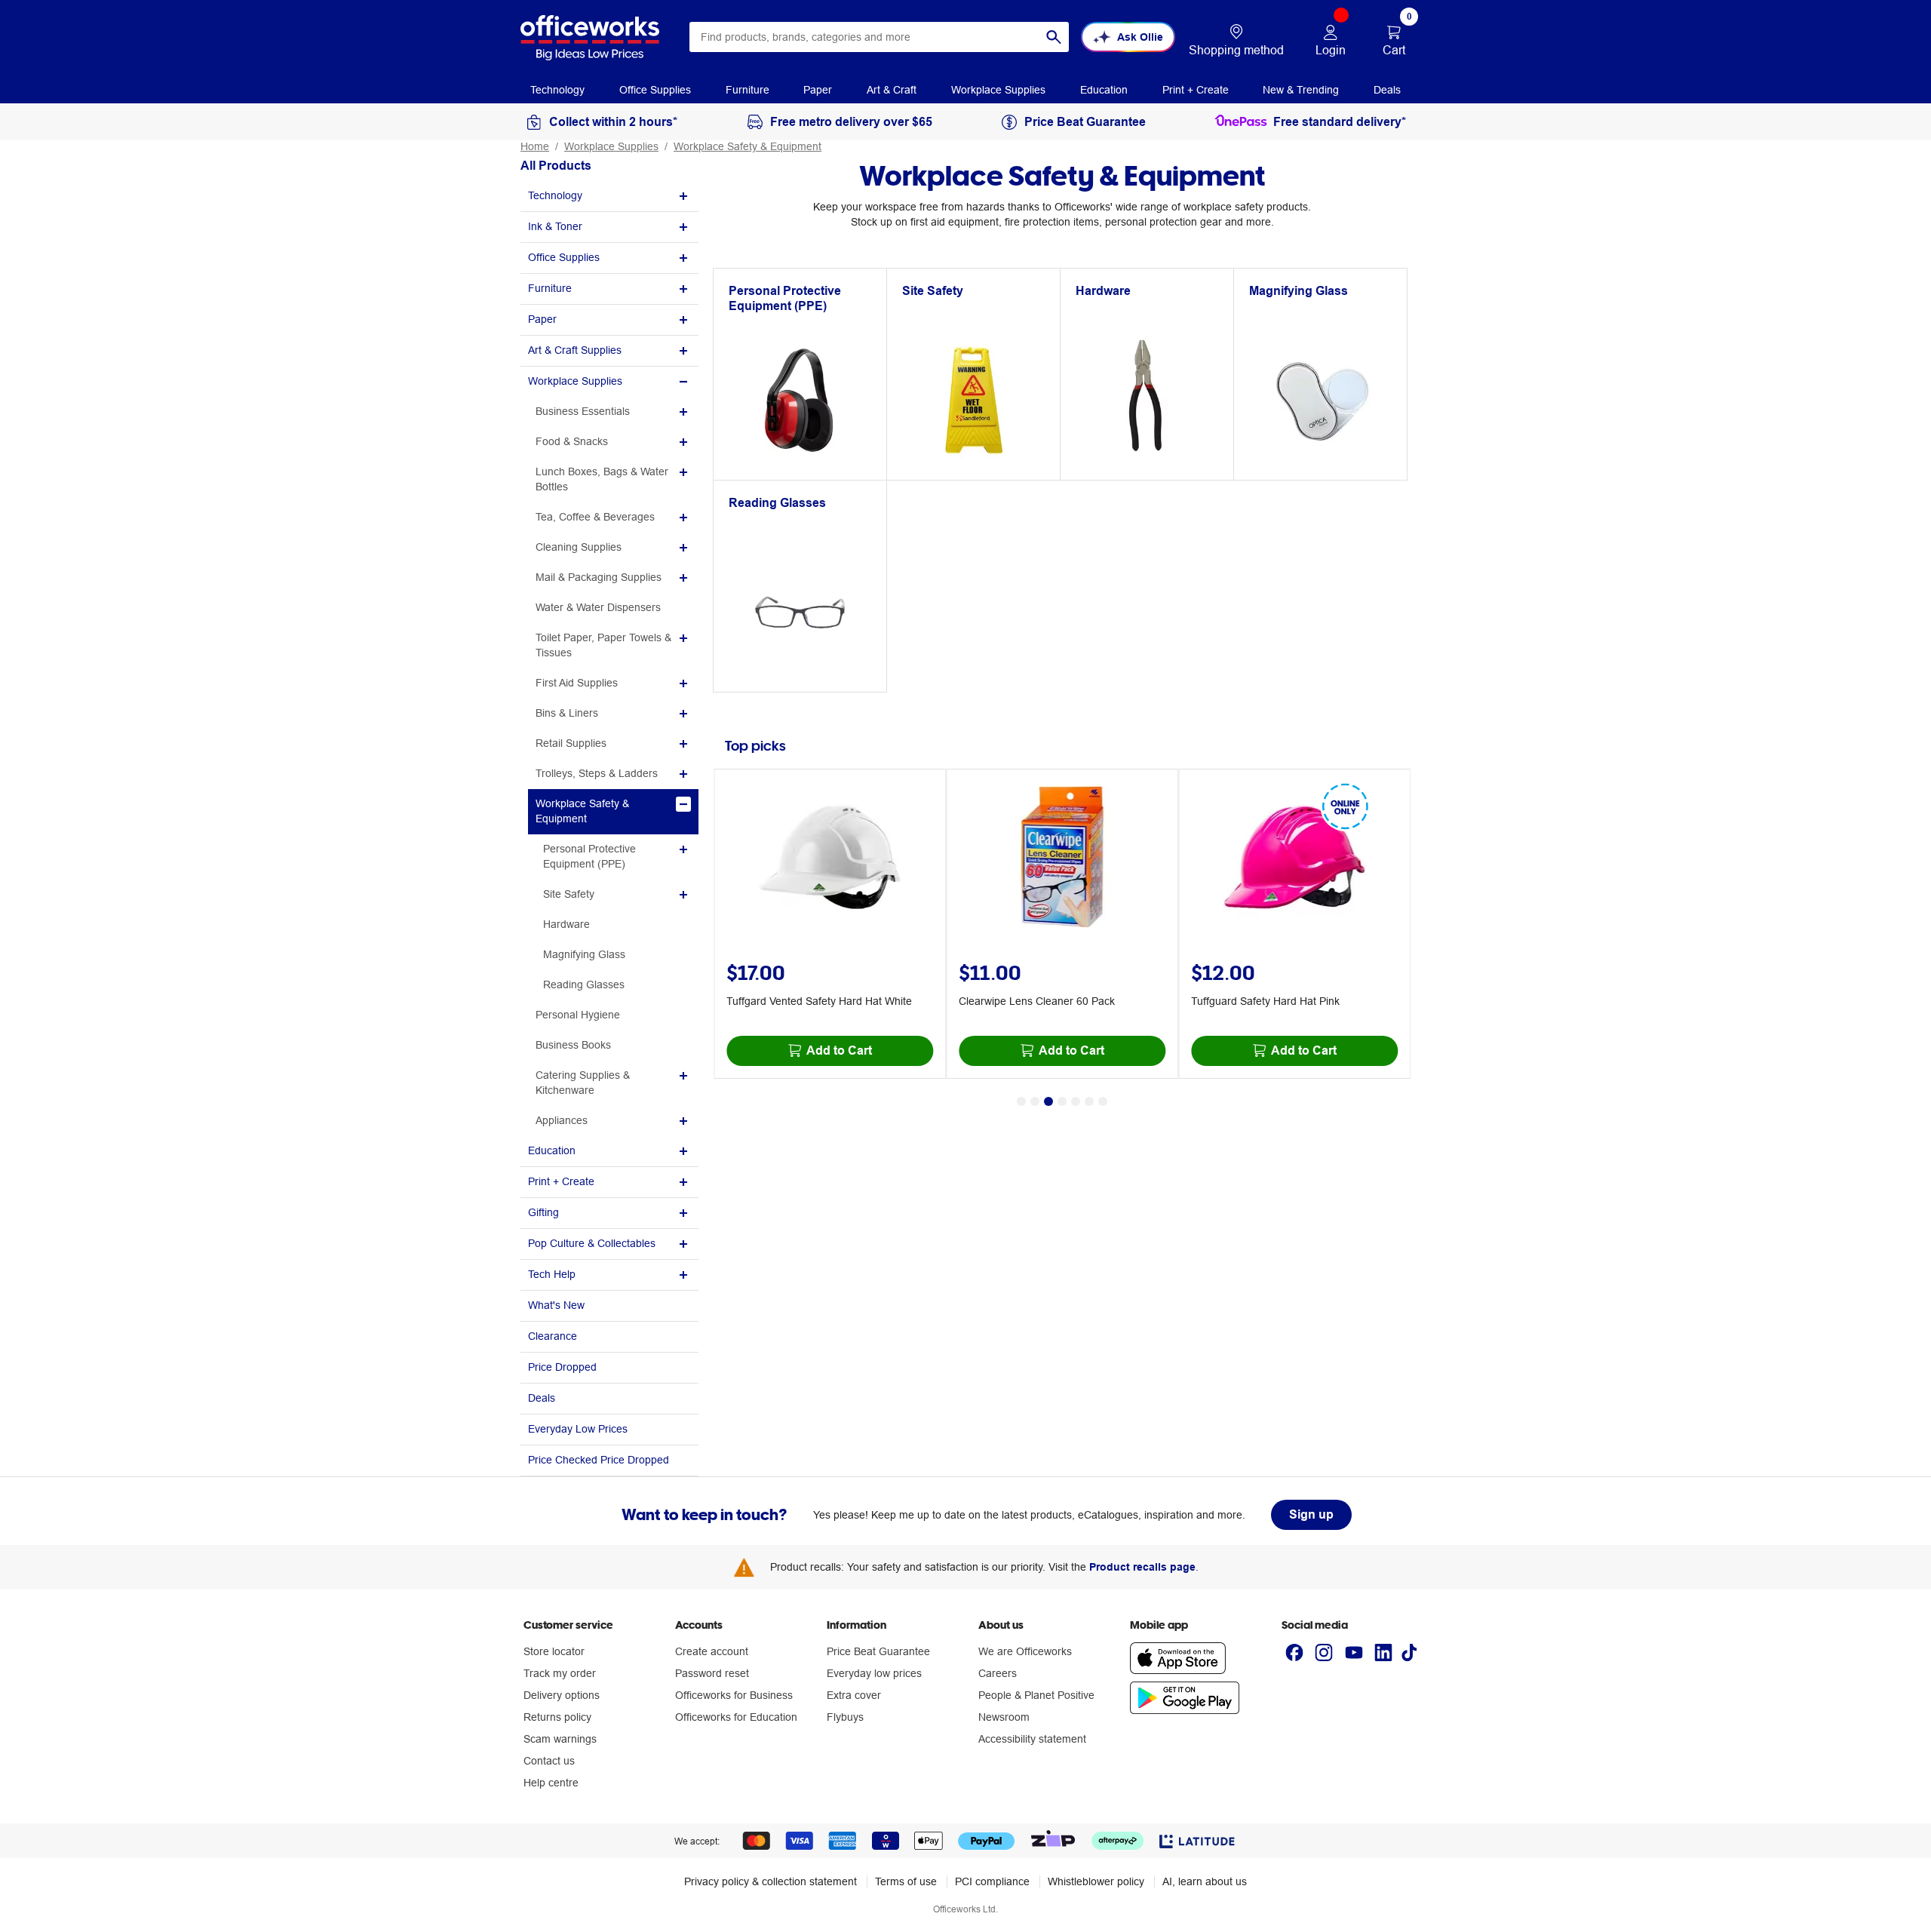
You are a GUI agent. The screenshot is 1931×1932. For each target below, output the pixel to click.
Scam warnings (560, 1739)
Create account (712, 1651)
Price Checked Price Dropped (599, 1460)
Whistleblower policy (1096, 1881)
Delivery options (562, 1695)
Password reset (712, 1673)
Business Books (573, 1045)
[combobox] (879, 37)
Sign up (1311, 1514)
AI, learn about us (1205, 1881)
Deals (542, 1398)
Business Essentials (583, 411)
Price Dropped (562, 1367)
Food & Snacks (572, 441)
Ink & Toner (555, 226)
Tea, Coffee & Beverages (595, 517)
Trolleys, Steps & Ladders (597, 773)
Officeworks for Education (736, 1717)
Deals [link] (1387, 90)
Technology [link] (557, 90)
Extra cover (854, 1695)
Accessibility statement (1032, 1739)
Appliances (562, 1120)
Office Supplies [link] (655, 90)
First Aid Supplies (577, 683)
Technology (555, 195)
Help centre (551, 1783)
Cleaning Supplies (579, 547)
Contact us (549, 1761)
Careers (998, 1673)
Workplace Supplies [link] (998, 90)
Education (552, 1150)
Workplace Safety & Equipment (748, 146)
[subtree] (609, 197)
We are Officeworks (1025, 1651)
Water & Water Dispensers (598, 607)
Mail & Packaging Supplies (599, 577)
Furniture (550, 288)
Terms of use (906, 1881)
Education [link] (1104, 90)
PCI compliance (992, 1881)
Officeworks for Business (734, 1695)
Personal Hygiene (578, 1015)
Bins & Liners (567, 713)
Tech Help (552, 1274)
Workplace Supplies (611, 146)
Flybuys (845, 1717)
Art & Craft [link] (892, 90)
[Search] (1054, 37)
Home (535, 146)
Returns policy (557, 1717)
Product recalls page (1142, 1567)
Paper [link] (818, 90)
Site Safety (569, 894)
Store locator (554, 1651)
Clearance (553, 1336)
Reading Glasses (584, 984)
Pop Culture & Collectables (592, 1243)
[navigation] (557, 89)
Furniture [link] (748, 90)
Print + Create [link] (1196, 90)
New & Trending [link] (1301, 90)
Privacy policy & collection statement (771, 1881)
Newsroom (1004, 1717)
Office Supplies (564, 257)
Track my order (560, 1673)
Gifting (543, 1212)
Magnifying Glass (584, 954)
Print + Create (561, 1181)
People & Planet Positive (1036, 1695)
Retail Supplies (571, 743)
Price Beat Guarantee (878, 1651)
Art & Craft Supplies (575, 350)
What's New (556, 1305)
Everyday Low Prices (578, 1429)
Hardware (566, 924)
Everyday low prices (874, 1673)
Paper (542, 319)
